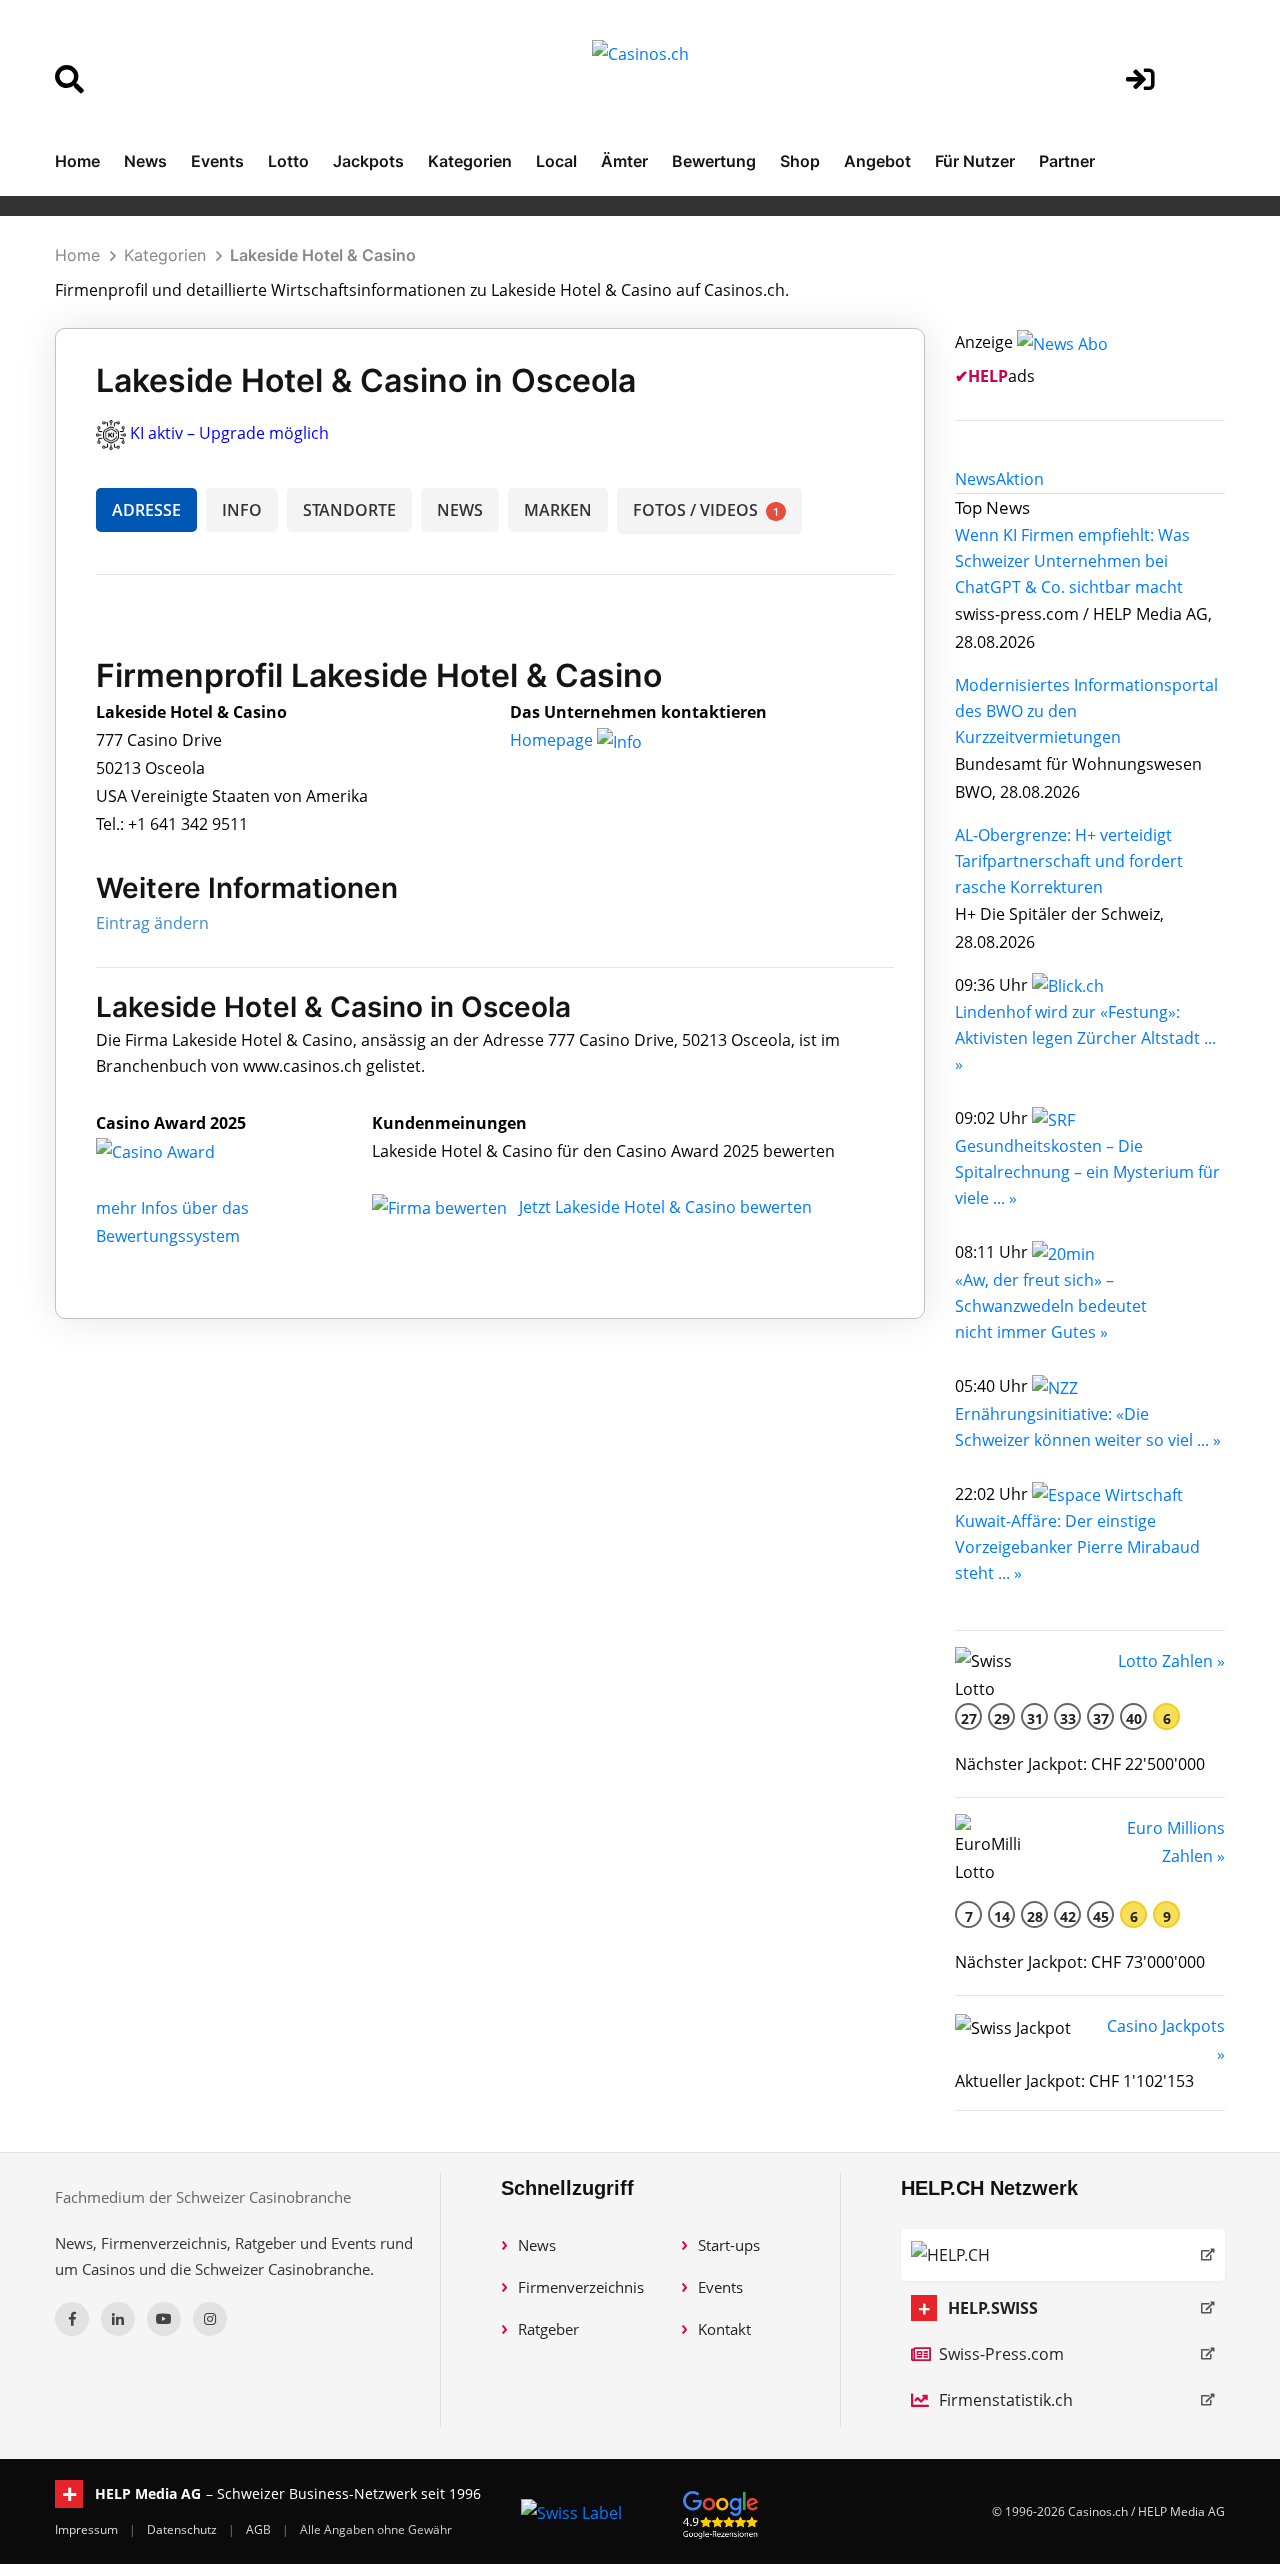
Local (556, 161)
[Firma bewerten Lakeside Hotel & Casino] (441, 1207)
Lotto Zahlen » (1171, 1661)
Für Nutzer (975, 161)
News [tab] (975, 479)
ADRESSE (146, 510)
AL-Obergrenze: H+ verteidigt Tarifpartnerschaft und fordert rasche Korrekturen (1069, 861)
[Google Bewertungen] (721, 2511)
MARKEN (558, 510)
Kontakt (724, 2329)
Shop (800, 161)
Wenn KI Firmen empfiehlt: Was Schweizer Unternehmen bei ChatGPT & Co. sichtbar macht (1072, 561)
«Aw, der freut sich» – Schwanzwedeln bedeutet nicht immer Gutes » (1051, 1306)
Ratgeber (548, 2329)
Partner (1067, 161)
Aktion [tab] (1020, 479)
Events (217, 161)
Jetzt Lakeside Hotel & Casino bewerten (665, 1207)
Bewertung (714, 161)
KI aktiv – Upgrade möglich (229, 433)
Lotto (288, 161)
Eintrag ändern (152, 923)
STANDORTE (349, 510)
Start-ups (729, 2245)
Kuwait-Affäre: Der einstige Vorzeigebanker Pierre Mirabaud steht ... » (1077, 1547)
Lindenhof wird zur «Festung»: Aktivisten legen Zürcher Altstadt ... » (1085, 1038)
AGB (260, 2529)
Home (77, 161)
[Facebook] (72, 2319)
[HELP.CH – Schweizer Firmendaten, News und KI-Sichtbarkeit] (1063, 2255)
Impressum (88, 2529)
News (145, 161)
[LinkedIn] (118, 2319)
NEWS (460, 510)
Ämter (624, 161)
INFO (242, 510)
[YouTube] (164, 2319)
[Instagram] (210, 2319)
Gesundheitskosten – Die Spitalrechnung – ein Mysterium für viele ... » (1087, 1172)
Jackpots (368, 161)
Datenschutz (183, 2529)
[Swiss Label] (571, 2512)
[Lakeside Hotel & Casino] (171, 1151)
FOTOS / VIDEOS (706, 510)
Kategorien (470, 161)
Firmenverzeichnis (581, 2287)
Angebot (877, 161)
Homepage (553, 740)
